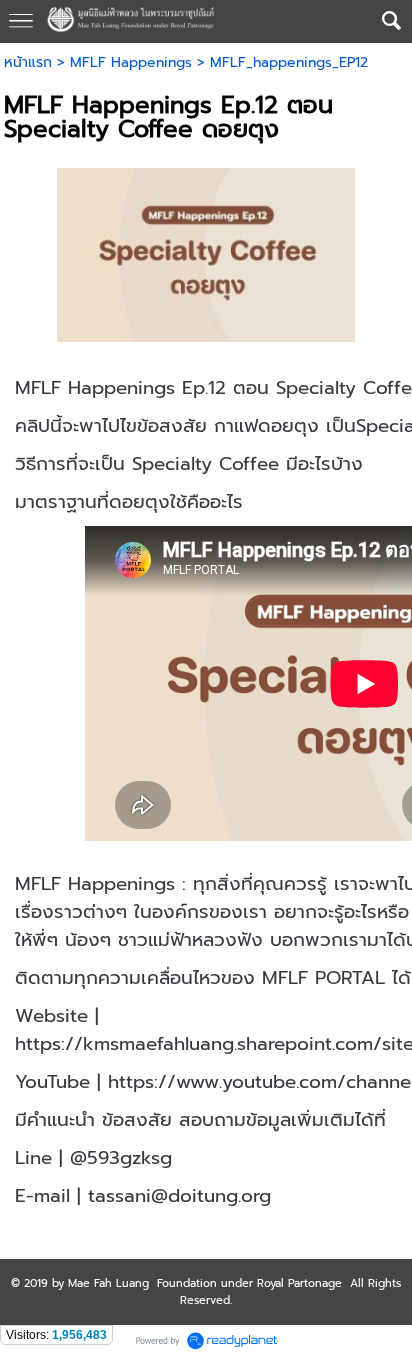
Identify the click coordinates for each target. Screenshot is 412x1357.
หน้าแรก (28, 62)
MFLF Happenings (131, 62)
